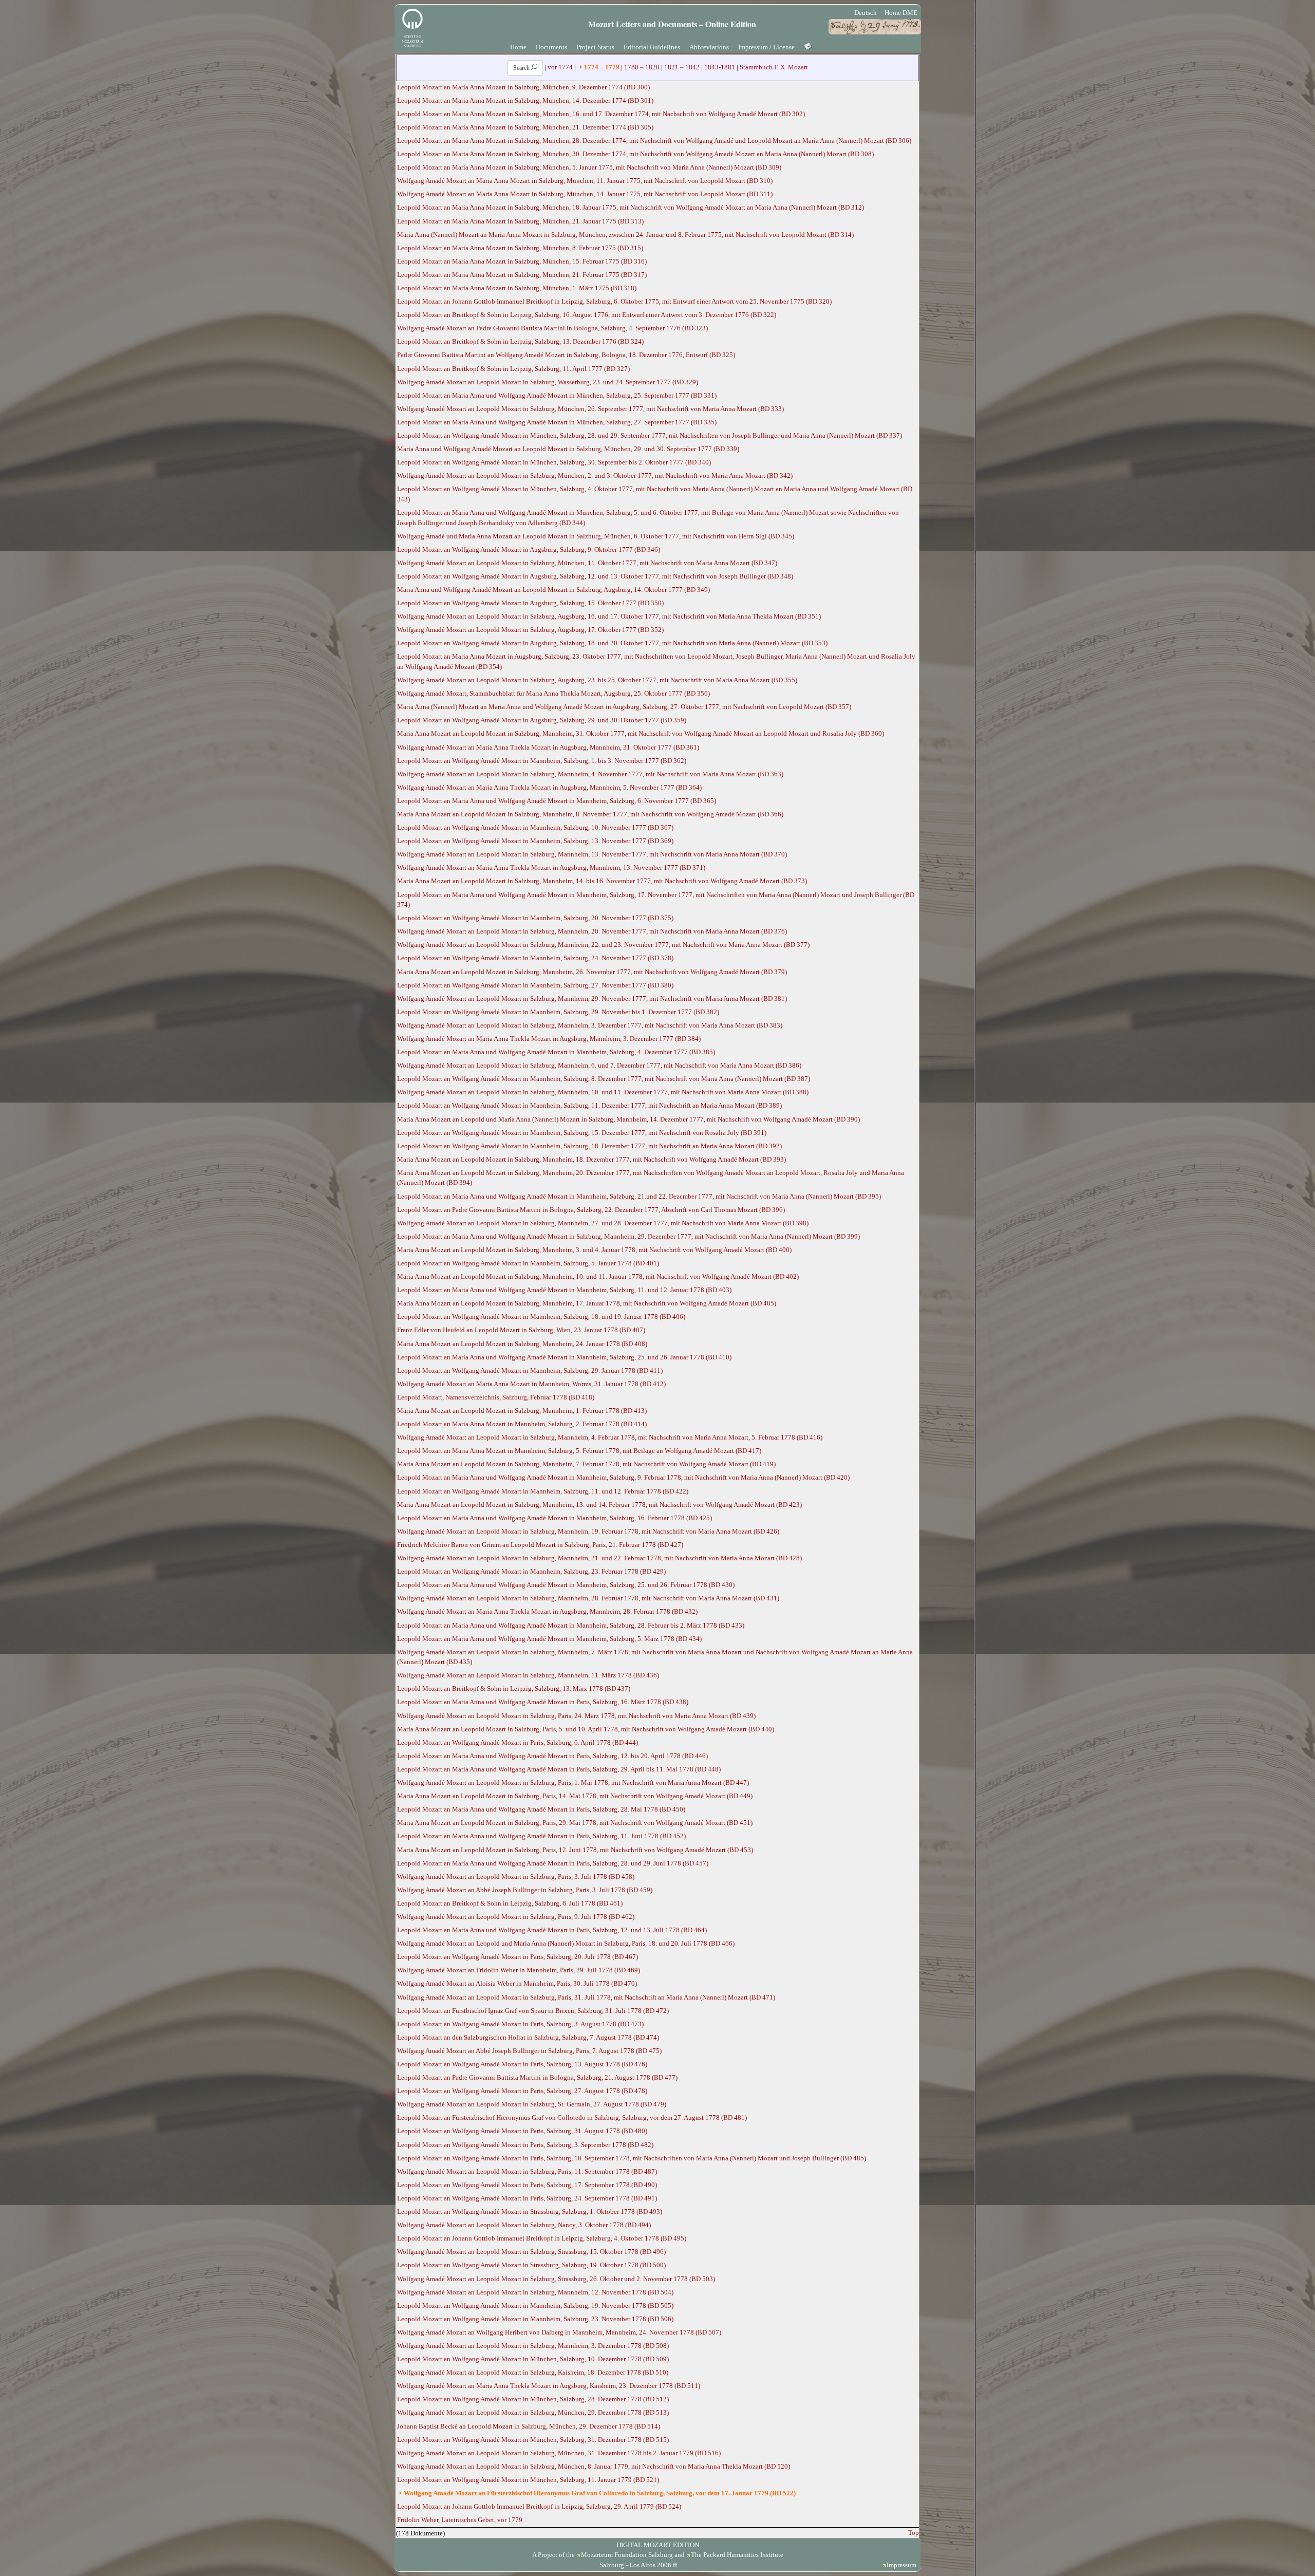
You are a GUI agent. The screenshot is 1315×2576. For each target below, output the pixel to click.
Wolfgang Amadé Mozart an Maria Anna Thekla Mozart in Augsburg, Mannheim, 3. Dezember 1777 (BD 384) (549, 1039)
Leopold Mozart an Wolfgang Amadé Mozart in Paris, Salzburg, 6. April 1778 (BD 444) (518, 1742)
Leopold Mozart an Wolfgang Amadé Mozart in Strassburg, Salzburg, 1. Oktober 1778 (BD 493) (530, 2211)
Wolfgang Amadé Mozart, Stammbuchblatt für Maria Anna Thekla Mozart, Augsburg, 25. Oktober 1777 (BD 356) (553, 693)
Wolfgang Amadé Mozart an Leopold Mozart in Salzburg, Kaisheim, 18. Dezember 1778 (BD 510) (533, 2372)
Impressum (901, 2565)
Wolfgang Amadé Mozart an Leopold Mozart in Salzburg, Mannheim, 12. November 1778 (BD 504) (535, 2292)
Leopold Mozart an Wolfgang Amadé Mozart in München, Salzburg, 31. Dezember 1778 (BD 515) (533, 2440)
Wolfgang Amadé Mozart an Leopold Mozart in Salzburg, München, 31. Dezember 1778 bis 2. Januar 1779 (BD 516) (559, 2453)
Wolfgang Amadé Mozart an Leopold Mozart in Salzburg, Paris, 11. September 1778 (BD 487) (527, 2171)
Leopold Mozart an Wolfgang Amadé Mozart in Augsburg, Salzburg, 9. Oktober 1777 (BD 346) (529, 549)
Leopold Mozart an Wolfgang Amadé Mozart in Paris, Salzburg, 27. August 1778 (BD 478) (522, 2091)
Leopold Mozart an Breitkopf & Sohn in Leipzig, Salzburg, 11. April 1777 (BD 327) (513, 369)
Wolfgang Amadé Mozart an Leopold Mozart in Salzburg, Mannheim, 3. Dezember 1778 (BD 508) (533, 2346)
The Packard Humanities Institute (737, 2555)
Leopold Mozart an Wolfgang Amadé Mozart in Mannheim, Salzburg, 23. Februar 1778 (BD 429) (531, 1571)
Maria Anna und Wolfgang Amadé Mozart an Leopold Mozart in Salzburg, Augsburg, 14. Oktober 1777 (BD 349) (553, 590)
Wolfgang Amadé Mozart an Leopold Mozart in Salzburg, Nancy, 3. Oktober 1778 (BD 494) (524, 2225)
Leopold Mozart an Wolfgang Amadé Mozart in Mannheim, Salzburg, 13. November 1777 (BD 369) (535, 841)
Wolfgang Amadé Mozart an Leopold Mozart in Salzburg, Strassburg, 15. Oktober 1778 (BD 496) (531, 2252)
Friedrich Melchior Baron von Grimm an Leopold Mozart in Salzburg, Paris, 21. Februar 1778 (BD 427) (540, 1545)
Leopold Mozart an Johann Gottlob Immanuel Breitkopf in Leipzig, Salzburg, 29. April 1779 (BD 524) (539, 2506)
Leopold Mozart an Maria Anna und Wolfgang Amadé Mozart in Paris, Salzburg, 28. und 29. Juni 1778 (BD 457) (553, 1863)
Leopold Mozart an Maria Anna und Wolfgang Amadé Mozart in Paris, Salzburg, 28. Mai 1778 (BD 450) (541, 1809)
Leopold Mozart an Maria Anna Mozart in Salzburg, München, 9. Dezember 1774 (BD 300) (523, 87)
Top (914, 2533)
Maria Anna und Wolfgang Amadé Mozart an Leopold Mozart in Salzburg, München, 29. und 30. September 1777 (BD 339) (568, 449)
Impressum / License (766, 47)
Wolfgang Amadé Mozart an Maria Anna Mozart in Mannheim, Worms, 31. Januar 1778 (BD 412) (531, 1384)
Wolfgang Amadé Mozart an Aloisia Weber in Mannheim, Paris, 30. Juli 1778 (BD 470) (517, 1983)
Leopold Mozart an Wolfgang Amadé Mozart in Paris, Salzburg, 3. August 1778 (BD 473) (520, 2024)
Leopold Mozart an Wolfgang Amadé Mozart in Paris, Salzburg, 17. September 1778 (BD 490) (527, 2185)
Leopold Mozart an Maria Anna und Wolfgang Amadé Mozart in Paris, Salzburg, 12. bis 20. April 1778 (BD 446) (552, 1756)
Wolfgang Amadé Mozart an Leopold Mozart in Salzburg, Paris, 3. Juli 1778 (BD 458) (516, 1877)
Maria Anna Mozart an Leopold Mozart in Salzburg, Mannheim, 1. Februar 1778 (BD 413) (522, 1411)
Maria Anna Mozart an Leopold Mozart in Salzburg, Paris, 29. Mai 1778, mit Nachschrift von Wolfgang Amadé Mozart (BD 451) (575, 1823)
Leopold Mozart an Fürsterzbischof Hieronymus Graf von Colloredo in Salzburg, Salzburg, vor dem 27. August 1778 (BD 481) (572, 2117)
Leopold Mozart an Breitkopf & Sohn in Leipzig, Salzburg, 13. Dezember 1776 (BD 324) (520, 341)
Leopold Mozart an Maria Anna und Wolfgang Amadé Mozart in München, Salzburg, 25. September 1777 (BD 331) (557, 395)
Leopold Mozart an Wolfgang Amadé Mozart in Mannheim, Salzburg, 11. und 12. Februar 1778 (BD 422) (543, 1491)
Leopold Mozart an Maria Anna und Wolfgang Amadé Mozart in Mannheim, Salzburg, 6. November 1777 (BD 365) (557, 801)
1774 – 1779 (602, 67)
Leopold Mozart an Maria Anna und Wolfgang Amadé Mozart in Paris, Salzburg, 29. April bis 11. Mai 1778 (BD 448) (559, 1769)
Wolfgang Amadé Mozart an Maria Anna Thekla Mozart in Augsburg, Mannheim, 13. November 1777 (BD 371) (551, 867)
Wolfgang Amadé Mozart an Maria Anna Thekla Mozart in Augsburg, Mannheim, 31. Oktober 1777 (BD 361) (548, 747)
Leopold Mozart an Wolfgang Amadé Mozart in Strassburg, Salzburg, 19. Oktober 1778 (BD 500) (531, 2265)
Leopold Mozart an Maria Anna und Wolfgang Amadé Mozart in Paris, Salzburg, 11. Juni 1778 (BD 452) (541, 1836)
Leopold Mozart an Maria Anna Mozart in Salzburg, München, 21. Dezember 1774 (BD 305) (525, 127)
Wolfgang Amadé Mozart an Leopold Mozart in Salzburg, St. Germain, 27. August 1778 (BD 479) (532, 2104)
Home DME (901, 13)
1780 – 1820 (642, 67)
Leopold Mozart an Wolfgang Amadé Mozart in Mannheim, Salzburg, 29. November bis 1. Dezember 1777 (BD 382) (558, 1012)
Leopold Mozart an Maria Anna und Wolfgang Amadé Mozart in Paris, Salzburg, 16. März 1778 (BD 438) (543, 1702)
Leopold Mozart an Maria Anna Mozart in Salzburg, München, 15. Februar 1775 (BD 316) (522, 261)
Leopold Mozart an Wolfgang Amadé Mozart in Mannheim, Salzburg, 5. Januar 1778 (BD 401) (528, 1263)
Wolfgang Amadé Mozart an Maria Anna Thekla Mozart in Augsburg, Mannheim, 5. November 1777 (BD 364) (549, 787)
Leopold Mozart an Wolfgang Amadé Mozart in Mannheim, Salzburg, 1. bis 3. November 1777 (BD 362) (542, 761)
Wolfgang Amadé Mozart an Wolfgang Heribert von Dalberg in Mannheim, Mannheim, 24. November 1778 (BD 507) (559, 2332)
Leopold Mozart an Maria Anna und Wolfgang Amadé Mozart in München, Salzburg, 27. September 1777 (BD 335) (557, 422)
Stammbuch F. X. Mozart (774, 67)
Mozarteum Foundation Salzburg (627, 2555)
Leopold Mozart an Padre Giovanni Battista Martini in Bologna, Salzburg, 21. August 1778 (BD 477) (537, 2077)
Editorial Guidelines (652, 47)
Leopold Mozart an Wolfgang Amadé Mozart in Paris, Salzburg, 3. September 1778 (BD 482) (525, 2145)
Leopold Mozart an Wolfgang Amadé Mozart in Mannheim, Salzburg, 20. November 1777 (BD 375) (535, 918)
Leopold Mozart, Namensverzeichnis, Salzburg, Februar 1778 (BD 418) (496, 1397)
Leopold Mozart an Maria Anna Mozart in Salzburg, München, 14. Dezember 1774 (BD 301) (525, 100)
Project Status (595, 47)
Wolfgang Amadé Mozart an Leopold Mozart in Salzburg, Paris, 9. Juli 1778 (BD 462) (516, 1917)
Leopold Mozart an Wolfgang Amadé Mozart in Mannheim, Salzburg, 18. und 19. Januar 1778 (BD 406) (541, 1317)
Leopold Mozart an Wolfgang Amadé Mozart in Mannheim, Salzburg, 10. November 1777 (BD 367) (535, 827)
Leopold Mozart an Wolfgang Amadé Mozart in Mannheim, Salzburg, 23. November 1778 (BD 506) (535, 2319)
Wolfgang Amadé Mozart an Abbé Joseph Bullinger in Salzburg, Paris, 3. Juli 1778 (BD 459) (525, 1890)
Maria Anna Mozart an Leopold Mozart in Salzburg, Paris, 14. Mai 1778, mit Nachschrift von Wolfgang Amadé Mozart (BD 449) (575, 1796)
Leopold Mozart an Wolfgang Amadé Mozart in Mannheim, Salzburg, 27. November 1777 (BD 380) (535, 985)
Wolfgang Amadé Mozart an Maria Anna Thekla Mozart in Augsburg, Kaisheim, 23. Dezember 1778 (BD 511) (549, 2386)
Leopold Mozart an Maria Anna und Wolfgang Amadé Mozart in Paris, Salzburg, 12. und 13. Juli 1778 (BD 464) (552, 1930)
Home (518, 47)
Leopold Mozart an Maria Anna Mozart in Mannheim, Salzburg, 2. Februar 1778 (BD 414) (522, 1424)
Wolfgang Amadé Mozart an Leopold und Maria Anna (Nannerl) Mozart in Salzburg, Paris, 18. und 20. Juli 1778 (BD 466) (566, 1943)
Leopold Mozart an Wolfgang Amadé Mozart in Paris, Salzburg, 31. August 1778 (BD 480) (522, 2131)
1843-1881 (720, 67)
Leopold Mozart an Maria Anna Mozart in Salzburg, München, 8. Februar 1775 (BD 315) (520, 248)
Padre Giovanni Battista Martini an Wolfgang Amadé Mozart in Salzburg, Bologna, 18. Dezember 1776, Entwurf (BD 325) (566, 355)
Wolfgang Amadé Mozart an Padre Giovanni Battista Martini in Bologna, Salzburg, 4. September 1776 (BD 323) (552, 328)
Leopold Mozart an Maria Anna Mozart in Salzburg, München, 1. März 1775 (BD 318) (517, 288)
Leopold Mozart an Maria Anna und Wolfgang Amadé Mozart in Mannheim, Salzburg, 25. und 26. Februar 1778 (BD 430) (566, 1585)
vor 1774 (560, 67)
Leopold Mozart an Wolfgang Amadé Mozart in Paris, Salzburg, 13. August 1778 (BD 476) (522, 2064)
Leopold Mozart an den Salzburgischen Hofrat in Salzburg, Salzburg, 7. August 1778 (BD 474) (528, 2037)
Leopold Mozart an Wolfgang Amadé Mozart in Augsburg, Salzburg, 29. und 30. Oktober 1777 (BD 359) (542, 720)
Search (522, 68)
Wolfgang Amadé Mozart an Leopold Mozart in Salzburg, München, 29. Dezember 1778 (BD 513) (533, 2412)
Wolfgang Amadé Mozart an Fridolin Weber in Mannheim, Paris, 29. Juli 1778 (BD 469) (519, 1970)
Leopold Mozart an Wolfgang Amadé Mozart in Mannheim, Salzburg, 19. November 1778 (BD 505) (535, 2306)
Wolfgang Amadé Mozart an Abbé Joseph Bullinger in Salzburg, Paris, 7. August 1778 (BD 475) (529, 2051)
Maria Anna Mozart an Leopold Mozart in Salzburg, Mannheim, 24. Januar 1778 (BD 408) (522, 1344)
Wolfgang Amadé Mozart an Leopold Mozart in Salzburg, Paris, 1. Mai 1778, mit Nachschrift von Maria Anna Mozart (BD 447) (573, 1782)
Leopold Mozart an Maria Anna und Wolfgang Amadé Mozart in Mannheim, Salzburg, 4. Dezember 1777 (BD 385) (556, 1052)
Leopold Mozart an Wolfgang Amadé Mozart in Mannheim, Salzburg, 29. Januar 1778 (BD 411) (530, 1370)
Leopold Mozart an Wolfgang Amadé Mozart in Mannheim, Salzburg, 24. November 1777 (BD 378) (535, 958)
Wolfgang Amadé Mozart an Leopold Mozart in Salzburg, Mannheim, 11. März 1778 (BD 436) (528, 1675)
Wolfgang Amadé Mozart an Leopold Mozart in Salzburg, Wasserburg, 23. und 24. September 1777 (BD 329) (548, 382)
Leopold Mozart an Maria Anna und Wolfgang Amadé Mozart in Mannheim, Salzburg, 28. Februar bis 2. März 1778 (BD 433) (571, 1625)
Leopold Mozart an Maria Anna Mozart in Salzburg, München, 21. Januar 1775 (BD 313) (520, 221)
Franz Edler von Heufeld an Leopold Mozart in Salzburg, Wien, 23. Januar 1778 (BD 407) (521, 1330)
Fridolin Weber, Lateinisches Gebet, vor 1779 (460, 2520)
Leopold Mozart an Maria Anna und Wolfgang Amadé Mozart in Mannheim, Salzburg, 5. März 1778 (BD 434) (549, 1639)
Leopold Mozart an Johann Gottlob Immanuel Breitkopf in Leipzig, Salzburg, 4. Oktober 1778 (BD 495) (542, 2238)
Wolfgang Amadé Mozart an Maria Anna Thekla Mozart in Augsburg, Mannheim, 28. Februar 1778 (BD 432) (547, 1611)
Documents (551, 47)
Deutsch (866, 13)
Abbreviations (709, 47)
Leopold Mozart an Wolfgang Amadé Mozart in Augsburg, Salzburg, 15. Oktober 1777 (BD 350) (530, 603)
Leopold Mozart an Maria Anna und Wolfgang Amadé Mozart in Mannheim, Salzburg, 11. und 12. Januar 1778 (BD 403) (564, 1290)
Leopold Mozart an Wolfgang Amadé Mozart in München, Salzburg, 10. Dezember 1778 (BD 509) (533, 2359)
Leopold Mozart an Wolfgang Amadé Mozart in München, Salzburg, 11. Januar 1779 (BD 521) (528, 2480)
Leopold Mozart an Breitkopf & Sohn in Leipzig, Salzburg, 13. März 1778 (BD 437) (514, 1688)
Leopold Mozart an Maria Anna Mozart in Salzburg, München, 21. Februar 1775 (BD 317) (522, 275)
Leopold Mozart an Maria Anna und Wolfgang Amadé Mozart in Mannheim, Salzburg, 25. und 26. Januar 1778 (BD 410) (564, 1357)
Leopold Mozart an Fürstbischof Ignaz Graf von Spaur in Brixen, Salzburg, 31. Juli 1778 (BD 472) (533, 2011)
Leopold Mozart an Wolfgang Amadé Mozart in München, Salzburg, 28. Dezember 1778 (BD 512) (533, 2399)
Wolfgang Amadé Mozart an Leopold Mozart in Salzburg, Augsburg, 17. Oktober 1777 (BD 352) (530, 630)
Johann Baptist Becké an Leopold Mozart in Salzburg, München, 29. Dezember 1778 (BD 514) (529, 2426)
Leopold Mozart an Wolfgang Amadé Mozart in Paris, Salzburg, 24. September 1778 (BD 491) (527, 2198)
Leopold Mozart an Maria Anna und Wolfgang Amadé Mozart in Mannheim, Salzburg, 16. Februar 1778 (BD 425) (555, 1518)
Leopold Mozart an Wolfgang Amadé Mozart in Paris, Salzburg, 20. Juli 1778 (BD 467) (518, 1957)
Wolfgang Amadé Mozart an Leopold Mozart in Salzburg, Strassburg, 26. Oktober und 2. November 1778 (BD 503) (556, 2279)
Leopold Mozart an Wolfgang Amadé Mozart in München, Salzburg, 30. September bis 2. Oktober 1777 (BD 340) (554, 462)
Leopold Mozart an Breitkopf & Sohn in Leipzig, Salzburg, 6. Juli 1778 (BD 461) (510, 1903)
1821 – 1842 (682, 67)
